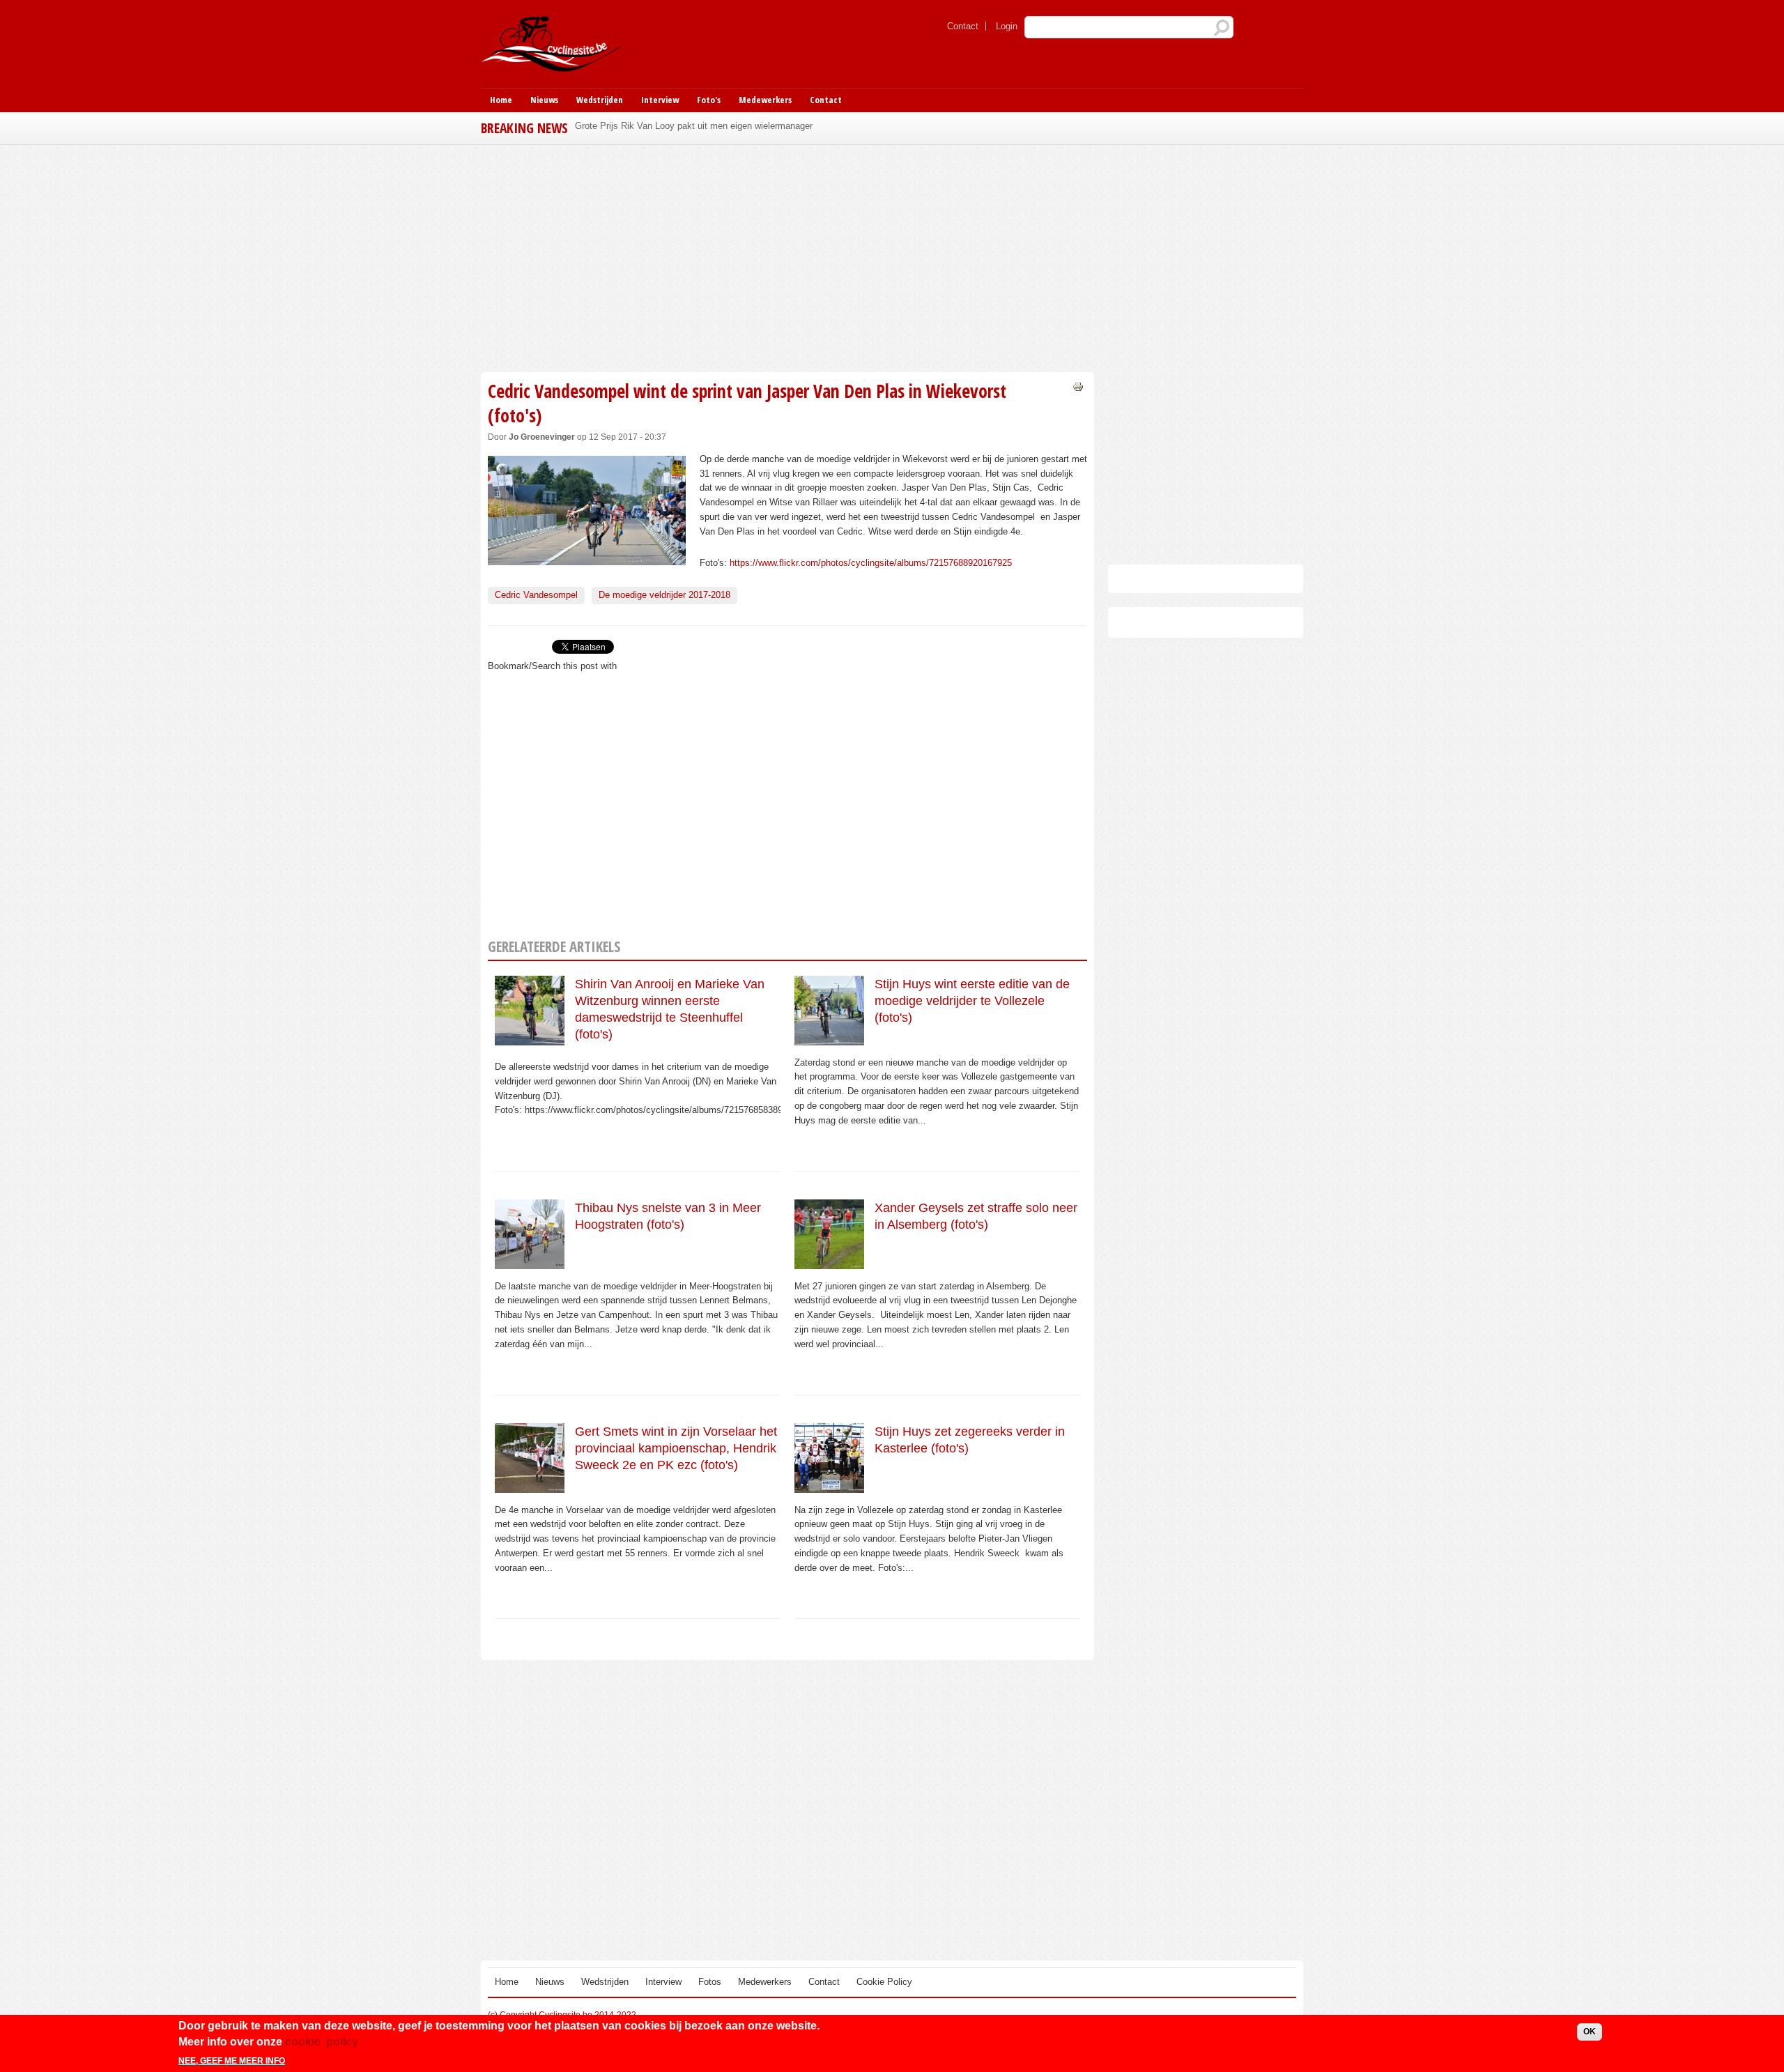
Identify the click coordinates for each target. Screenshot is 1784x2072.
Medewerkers (765, 100)
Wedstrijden (600, 100)
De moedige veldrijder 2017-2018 (664, 595)
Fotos (710, 1982)
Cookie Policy (884, 1982)
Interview (660, 100)
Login (1007, 26)
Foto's (709, 100)
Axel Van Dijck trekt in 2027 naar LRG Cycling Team (680, 126)
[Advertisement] (787, 256)
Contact (963, 26)
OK (1590, 2032)
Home (501, 100)
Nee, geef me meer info (232, 2060)
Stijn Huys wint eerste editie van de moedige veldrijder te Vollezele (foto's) (972, 1001)
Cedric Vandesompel (536, 595)
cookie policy (322, 2041)
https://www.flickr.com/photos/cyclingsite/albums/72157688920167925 (871, 563)
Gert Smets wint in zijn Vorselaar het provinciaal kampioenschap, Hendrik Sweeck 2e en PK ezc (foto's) (676, 1449)
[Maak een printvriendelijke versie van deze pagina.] (1078, 386)
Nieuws (544, 100)
